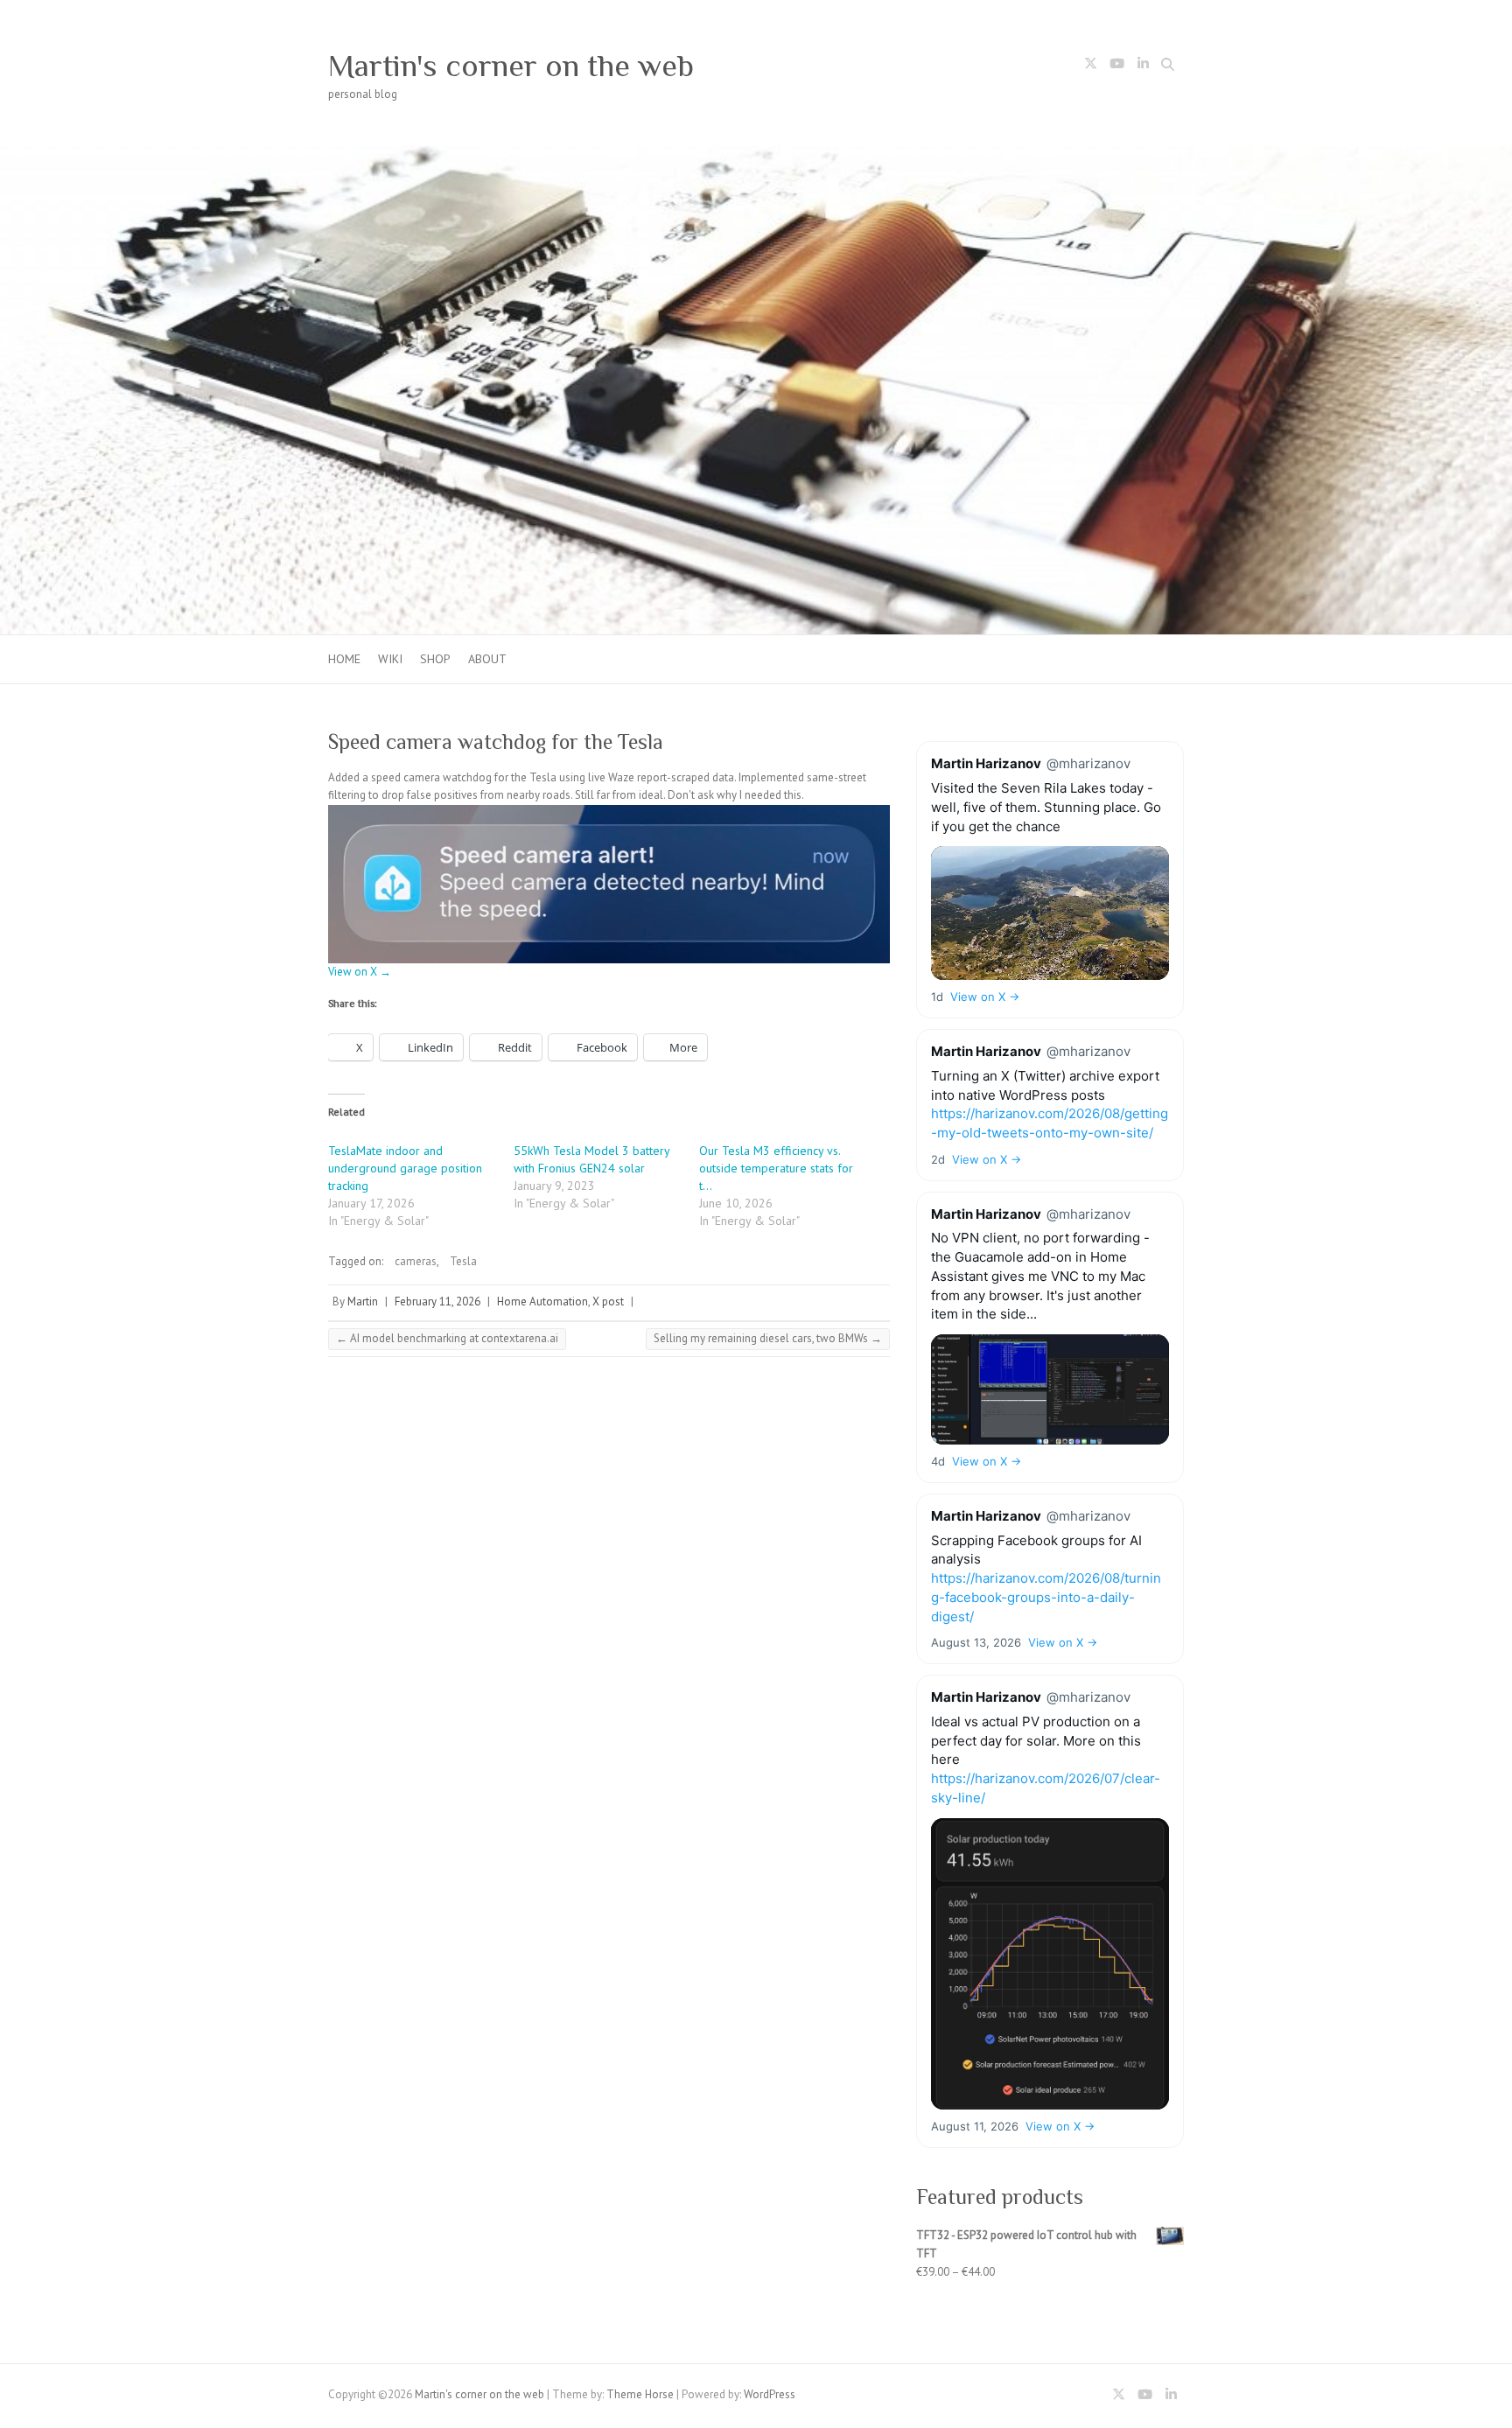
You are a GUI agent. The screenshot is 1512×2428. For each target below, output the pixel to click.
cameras (416, 1261)
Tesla (463, 1261)
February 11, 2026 (437, 1301)
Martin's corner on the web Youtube (1116, 66)
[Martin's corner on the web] (756, 154)
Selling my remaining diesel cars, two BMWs (768, 1338)
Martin (363, 1301)
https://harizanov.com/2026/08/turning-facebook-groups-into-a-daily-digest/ (1046, 1597)
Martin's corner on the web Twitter (1090, 66)
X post (608, 1301)
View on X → (360, 972)
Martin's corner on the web (511, 66)
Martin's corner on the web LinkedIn (1143, 66)
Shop (435, 659)
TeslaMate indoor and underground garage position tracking (405, 1168)
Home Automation (542, 1301)
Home (344, 659)
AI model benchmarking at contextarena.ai (447, 1338)
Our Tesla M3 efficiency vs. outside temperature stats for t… (776, 1168)
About (487, 659)
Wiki (390, 659)
